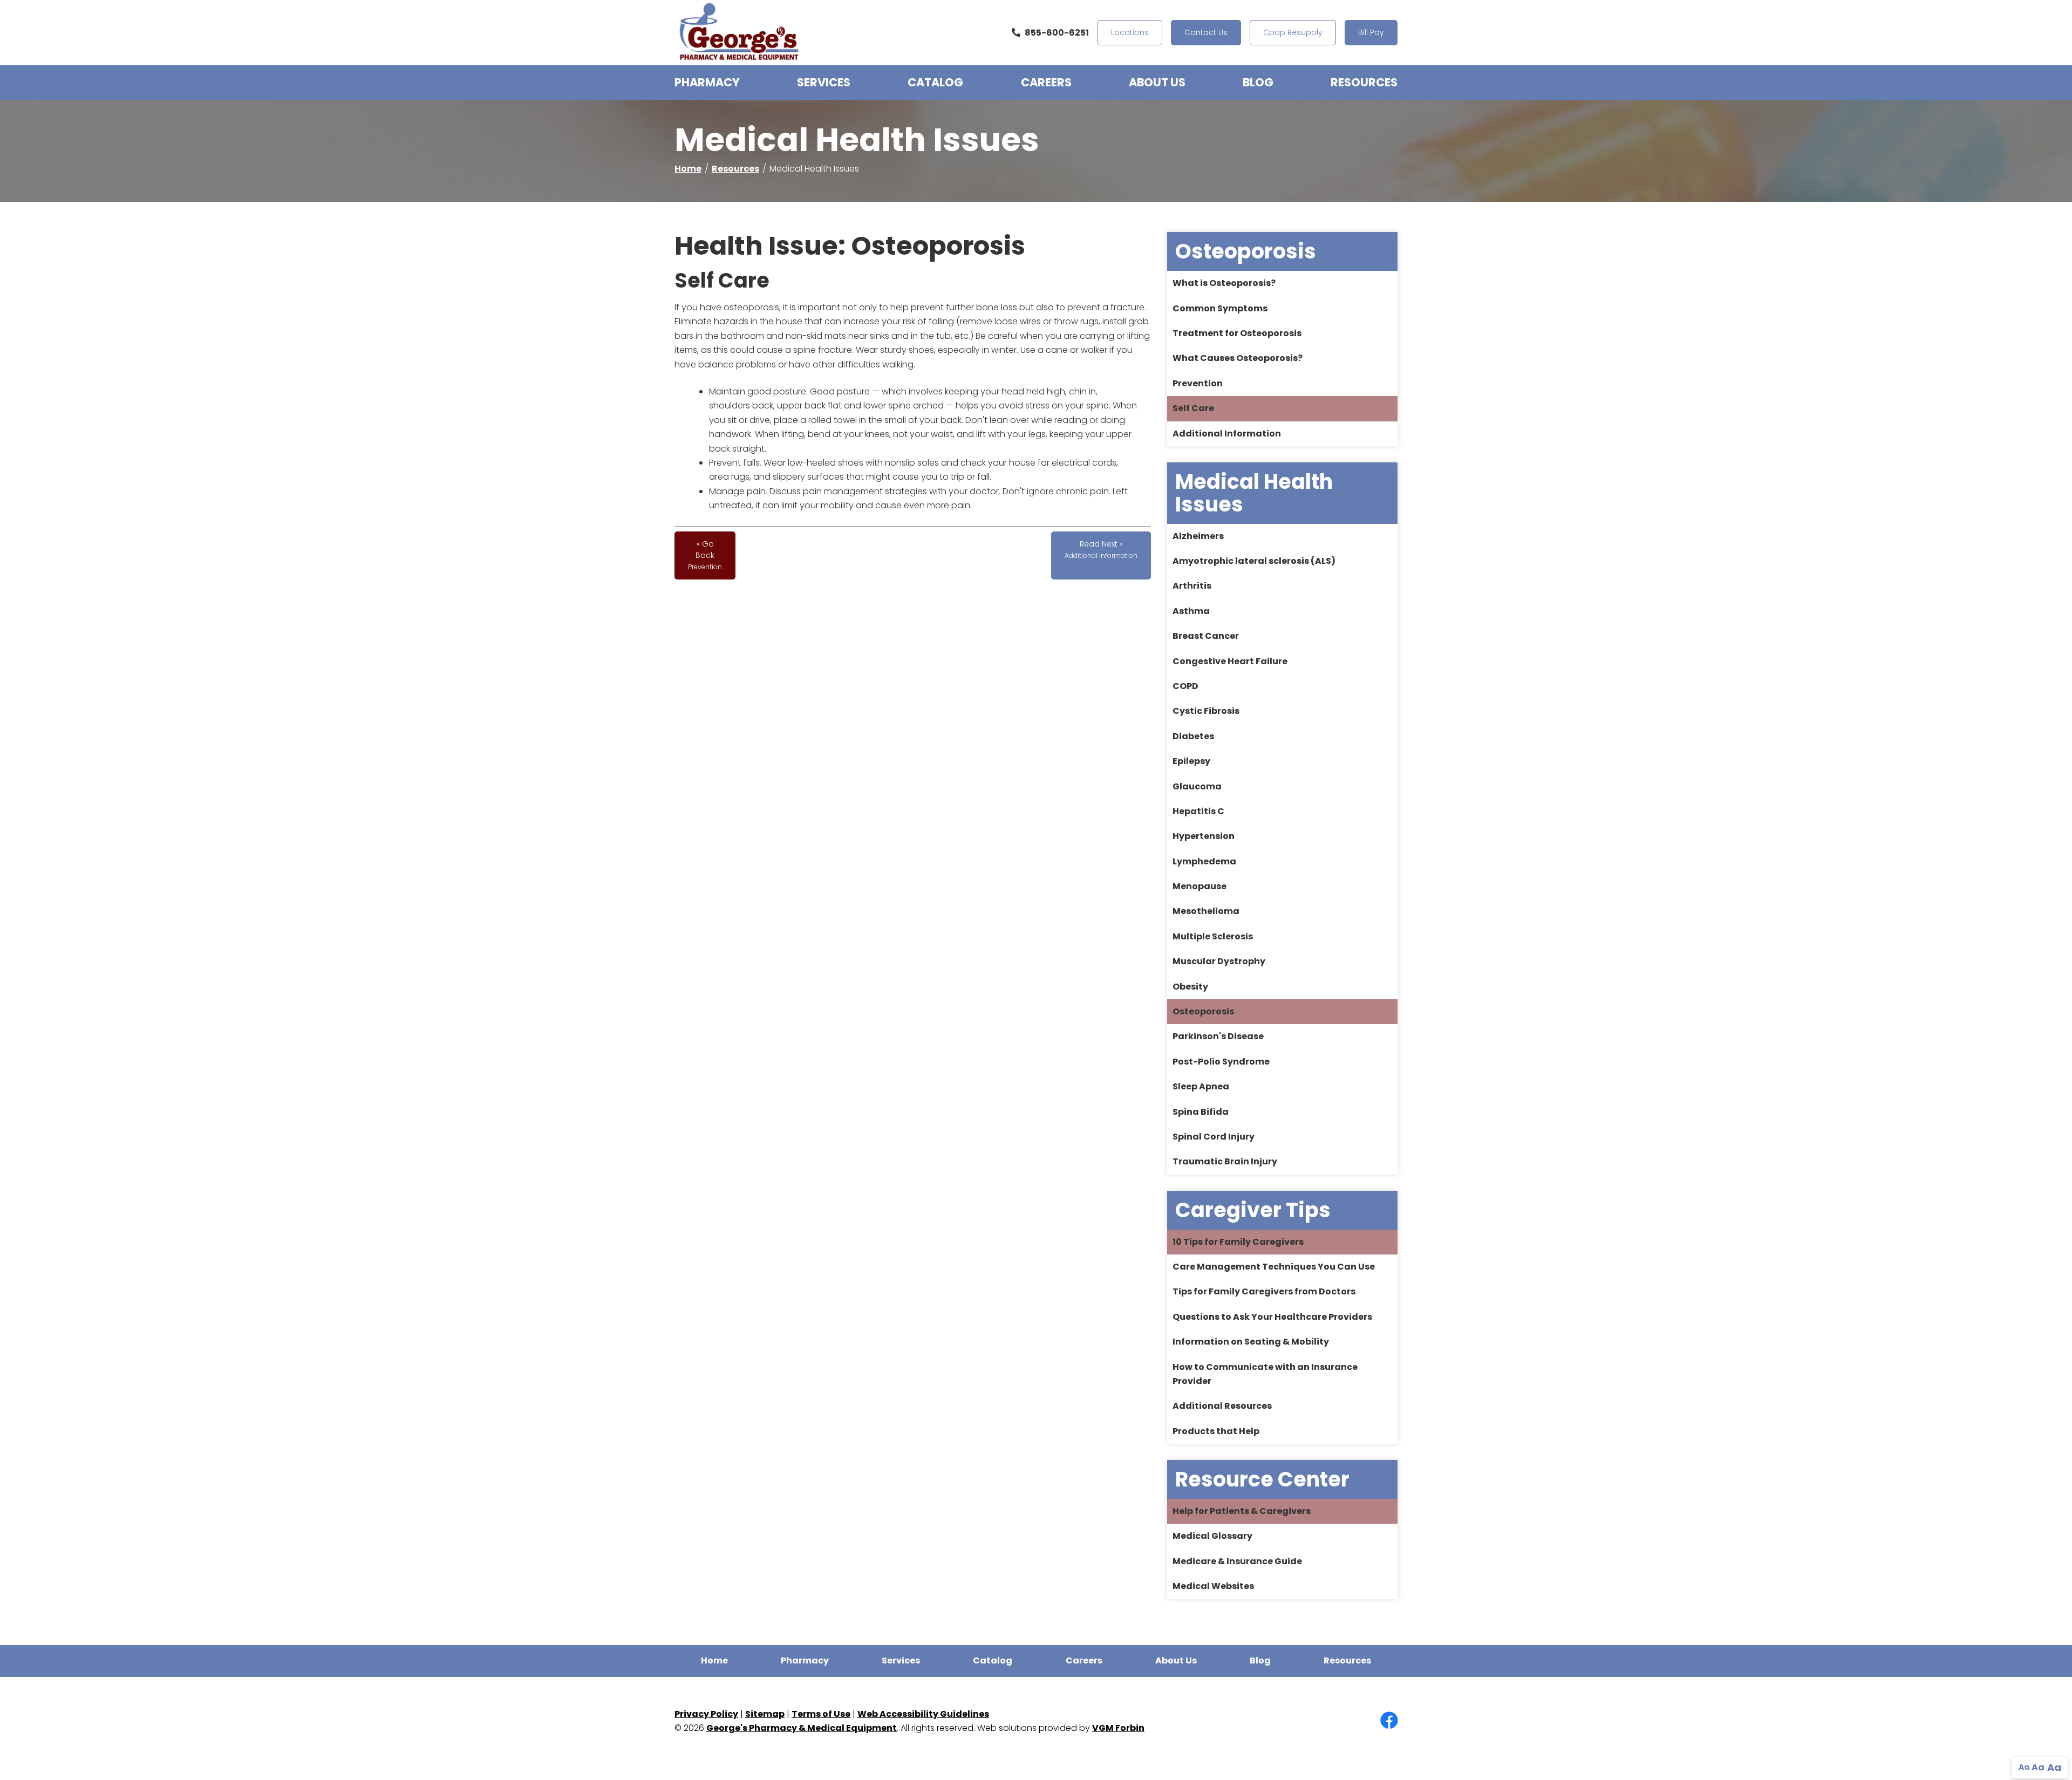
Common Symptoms (1220, 308)
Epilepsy (1191, 761)
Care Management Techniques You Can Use (1274, 1267)
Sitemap (765, 1714)
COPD (1185, 686)
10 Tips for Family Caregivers (1238, 1242)
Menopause (1199, 886)
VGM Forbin (1118, 1728)
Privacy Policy (706, 1714)
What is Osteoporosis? (1224, 283)
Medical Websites (1213, 1586)
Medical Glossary (1212, 1536)
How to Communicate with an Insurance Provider (1265, 1374)
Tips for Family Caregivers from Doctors (1264, 1291)
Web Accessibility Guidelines (923, 1714)
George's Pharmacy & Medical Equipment (802, 1728)
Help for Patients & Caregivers (1242, 1511)
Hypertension (1204, 836)
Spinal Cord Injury (1214, 1137)
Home (688, 169)
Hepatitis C (1198, 811)
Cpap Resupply (1293, 32)
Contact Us (1206, 32)
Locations (1130, 32)
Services (824, 82)
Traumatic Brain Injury (1225, 1161)
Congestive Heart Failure (1230, 661)
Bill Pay (1371, 32)
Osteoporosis (1203, 1011)
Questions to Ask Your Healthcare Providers (1272, 1317)
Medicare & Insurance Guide (1237, 1561)
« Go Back (705, 555)
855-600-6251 (1057, 33)
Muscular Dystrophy (1219, 961)
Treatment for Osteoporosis (1237, 333)
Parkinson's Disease (1218, 1036)
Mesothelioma (1206, 911)
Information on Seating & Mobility (1251, 1342)
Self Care (1193, 408)
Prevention (1198, 383)
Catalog (935, 82)
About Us (1157, 82)
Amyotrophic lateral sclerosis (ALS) (1254, 561)
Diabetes (1193, 736)
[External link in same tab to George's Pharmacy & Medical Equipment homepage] (739, 33)
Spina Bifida (1201, 1112)
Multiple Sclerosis (1213, 936)
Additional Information (1227, 434)
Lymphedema (1204, 861)
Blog (1258, 82)
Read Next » (1101, 549)
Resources (1364, 82)
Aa (2024, 1767)
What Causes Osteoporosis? (1238, 358)
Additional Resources (1222, 1406)
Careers (1046, 82)
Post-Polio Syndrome (1221, 1062)
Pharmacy (707, 82)
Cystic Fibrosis (1206, 711)
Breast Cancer (1206, 636)
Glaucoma (1197, 786)
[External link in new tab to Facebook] (1389, 1721)
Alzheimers (1198, 536)
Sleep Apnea (1201, 1086)
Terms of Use (821, 1714)
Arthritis (1192, 586)
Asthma (1191, 611)
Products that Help (1216, 1431)
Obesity (1190, 987)
